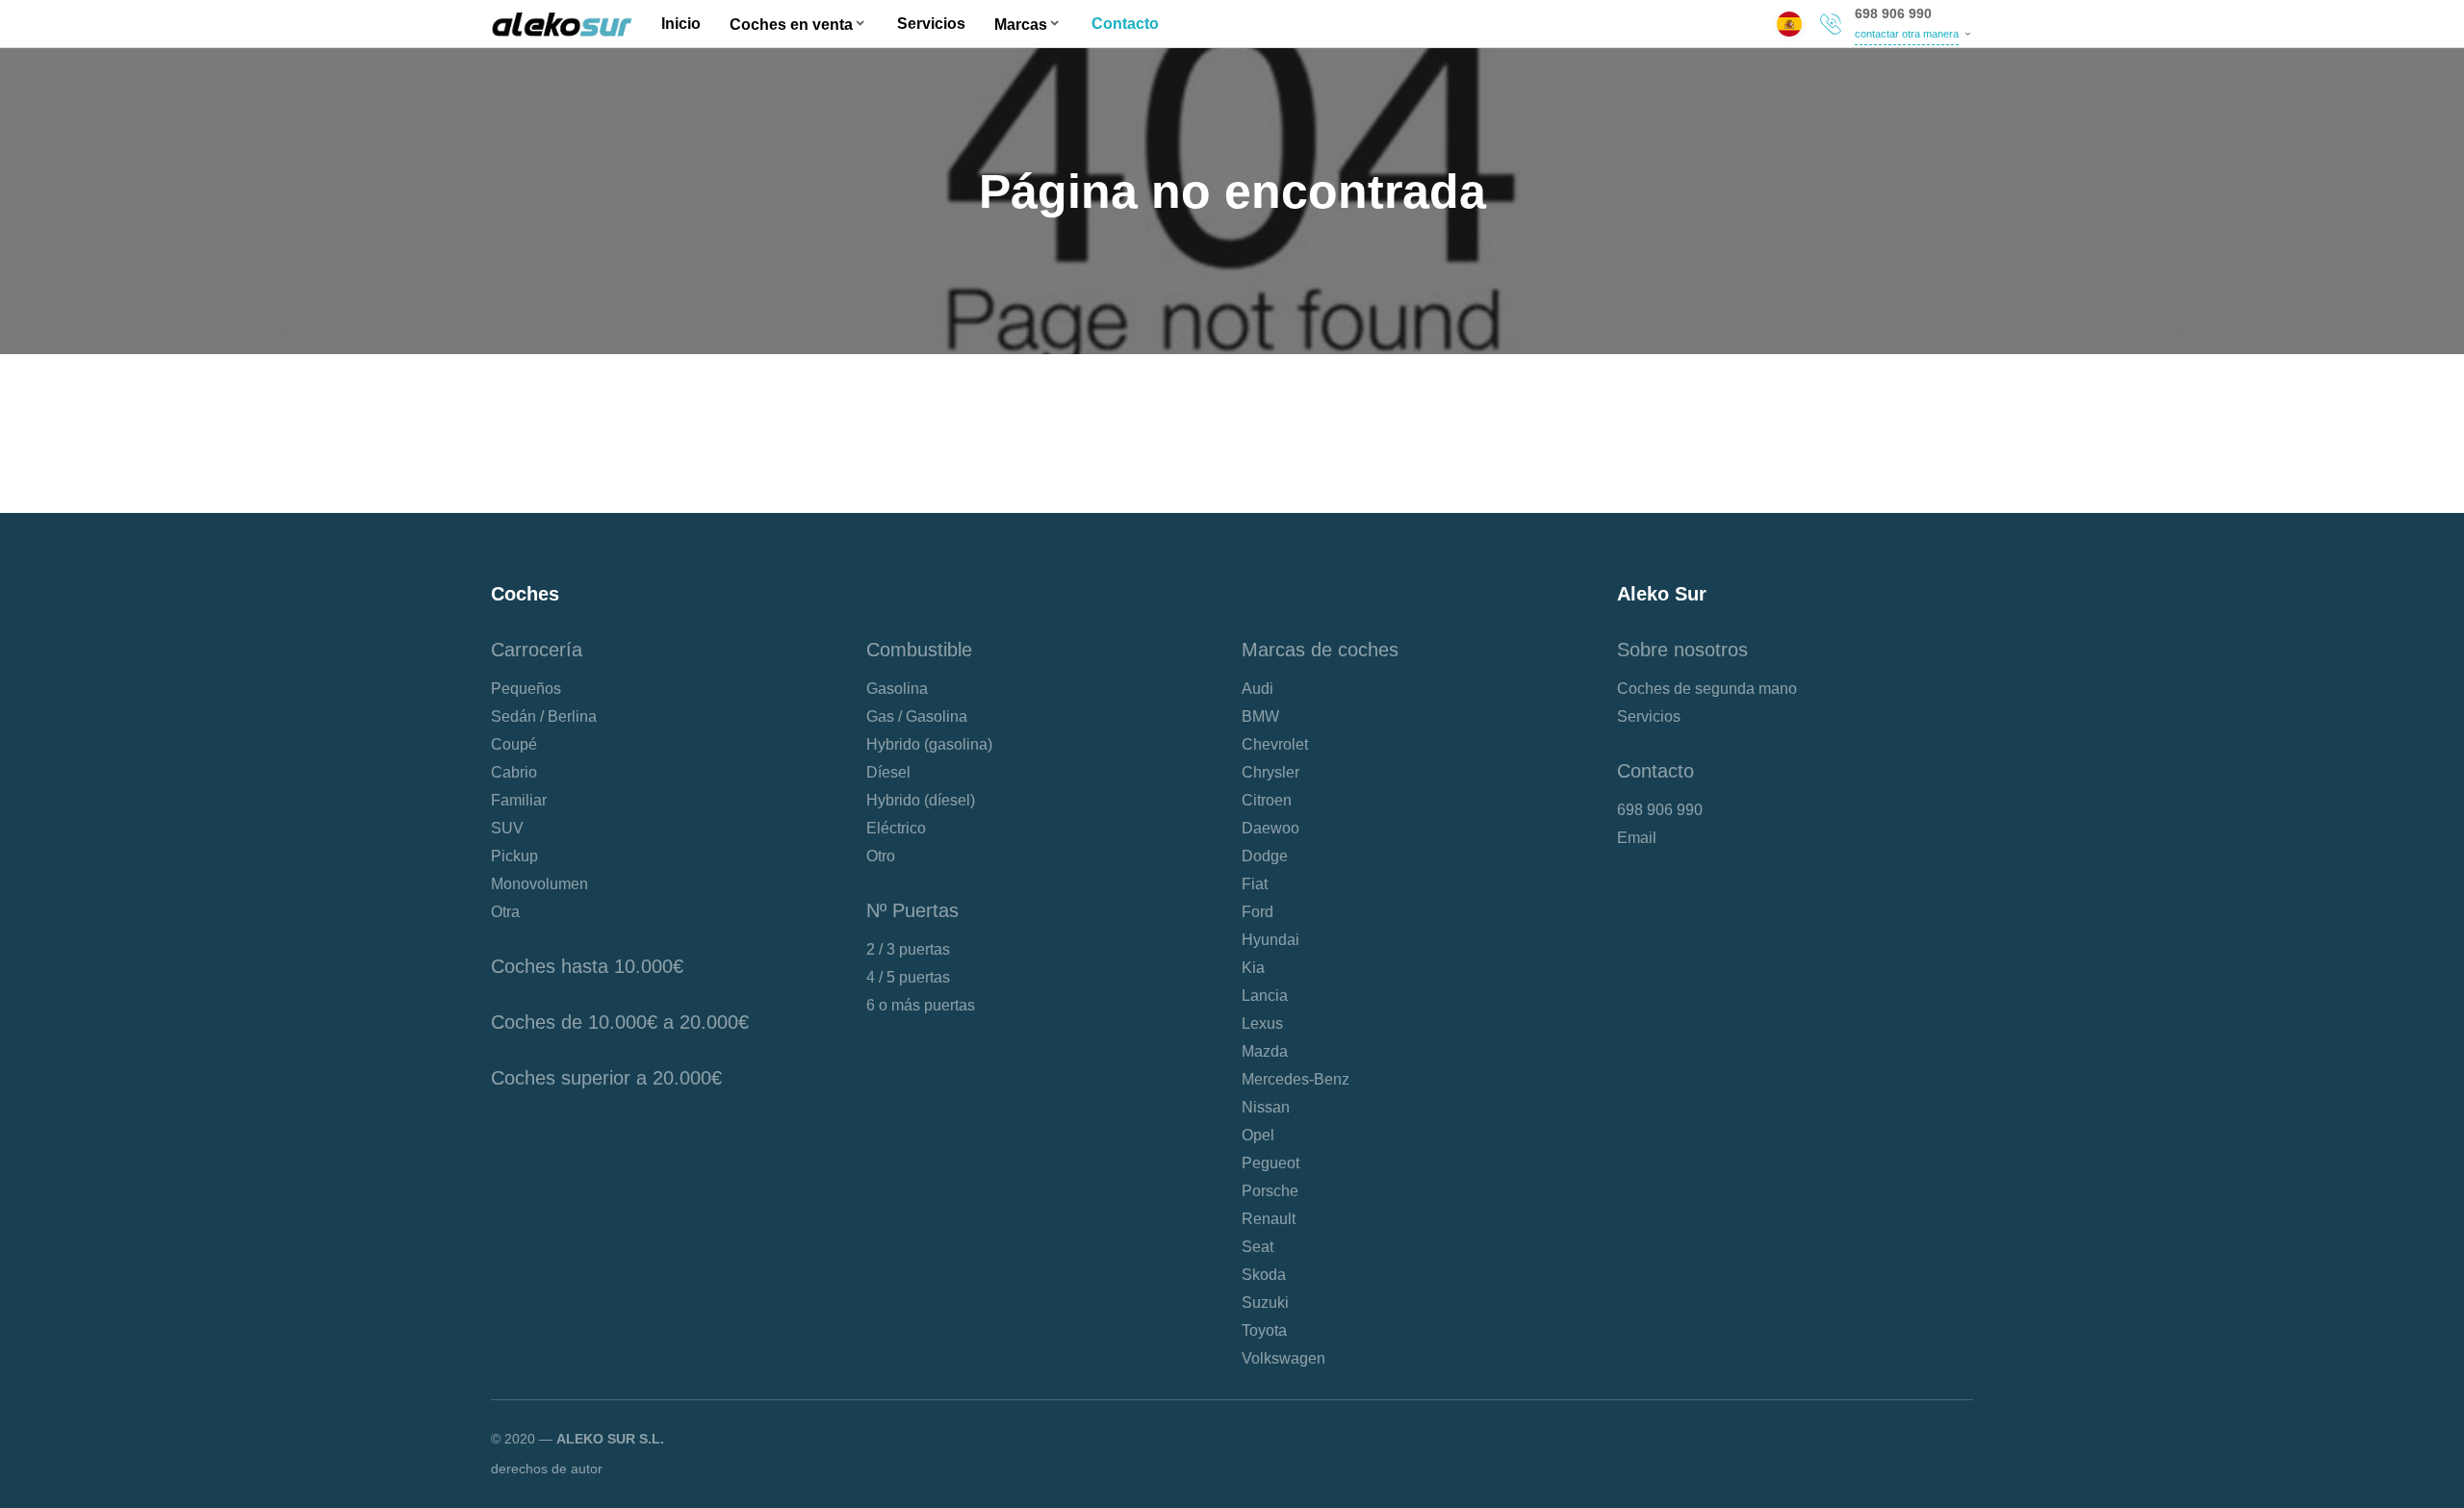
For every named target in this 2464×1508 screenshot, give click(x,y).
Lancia (1265, 996)
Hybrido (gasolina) (929, 744)
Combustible (919, 650)
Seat (1258, 1247)
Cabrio (514, 772)
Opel (1258, 1135)
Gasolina (897, 689)
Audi (1258, 689)
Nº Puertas (912, 910)
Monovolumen (539, 884)
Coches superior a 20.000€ (606, 1078)
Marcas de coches (1320, 650)
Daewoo (1270, 828)
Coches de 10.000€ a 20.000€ (620, 1022)
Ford (1258, 912)
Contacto (1125, 24)
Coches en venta (791, 25)
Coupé (514, 744)
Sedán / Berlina (544, 716)
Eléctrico (896, 828)
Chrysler (1270, 772)
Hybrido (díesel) (921, 800)
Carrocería (537, 650)
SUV (507, 828)
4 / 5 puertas (908, 977)
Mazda (1265, 1051)
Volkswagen (1283, 1358)
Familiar (519, 800)
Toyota (1264, 1330)
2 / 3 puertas (908, 949)
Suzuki (1265, 1303)
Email (1637, 838)
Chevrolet (1275, 744)
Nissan (1266, 1107)
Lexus (1262, 1023)
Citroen (1267, 800)
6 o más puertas (921, 1005)
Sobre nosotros (1682, 650)
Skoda (1264, 1275)
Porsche (1270, 1191)
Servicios (931, 24)
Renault (1269, 1219)
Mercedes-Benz (1296, 1079)
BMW (1260, 716)
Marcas (1021, 25)
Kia (1253, 968)
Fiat (1255, 884)
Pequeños (526, 689)
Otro (881, 856)
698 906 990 (1893, 13)
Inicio (681, 24)
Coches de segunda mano (1707, 689)
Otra (505, 912)
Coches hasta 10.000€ (587, 966)
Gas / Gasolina (917, 716)
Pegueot (1270, 1163)
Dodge (1265, 856)
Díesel (888, 772)
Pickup (514, 856)
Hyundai (1270, 940)
